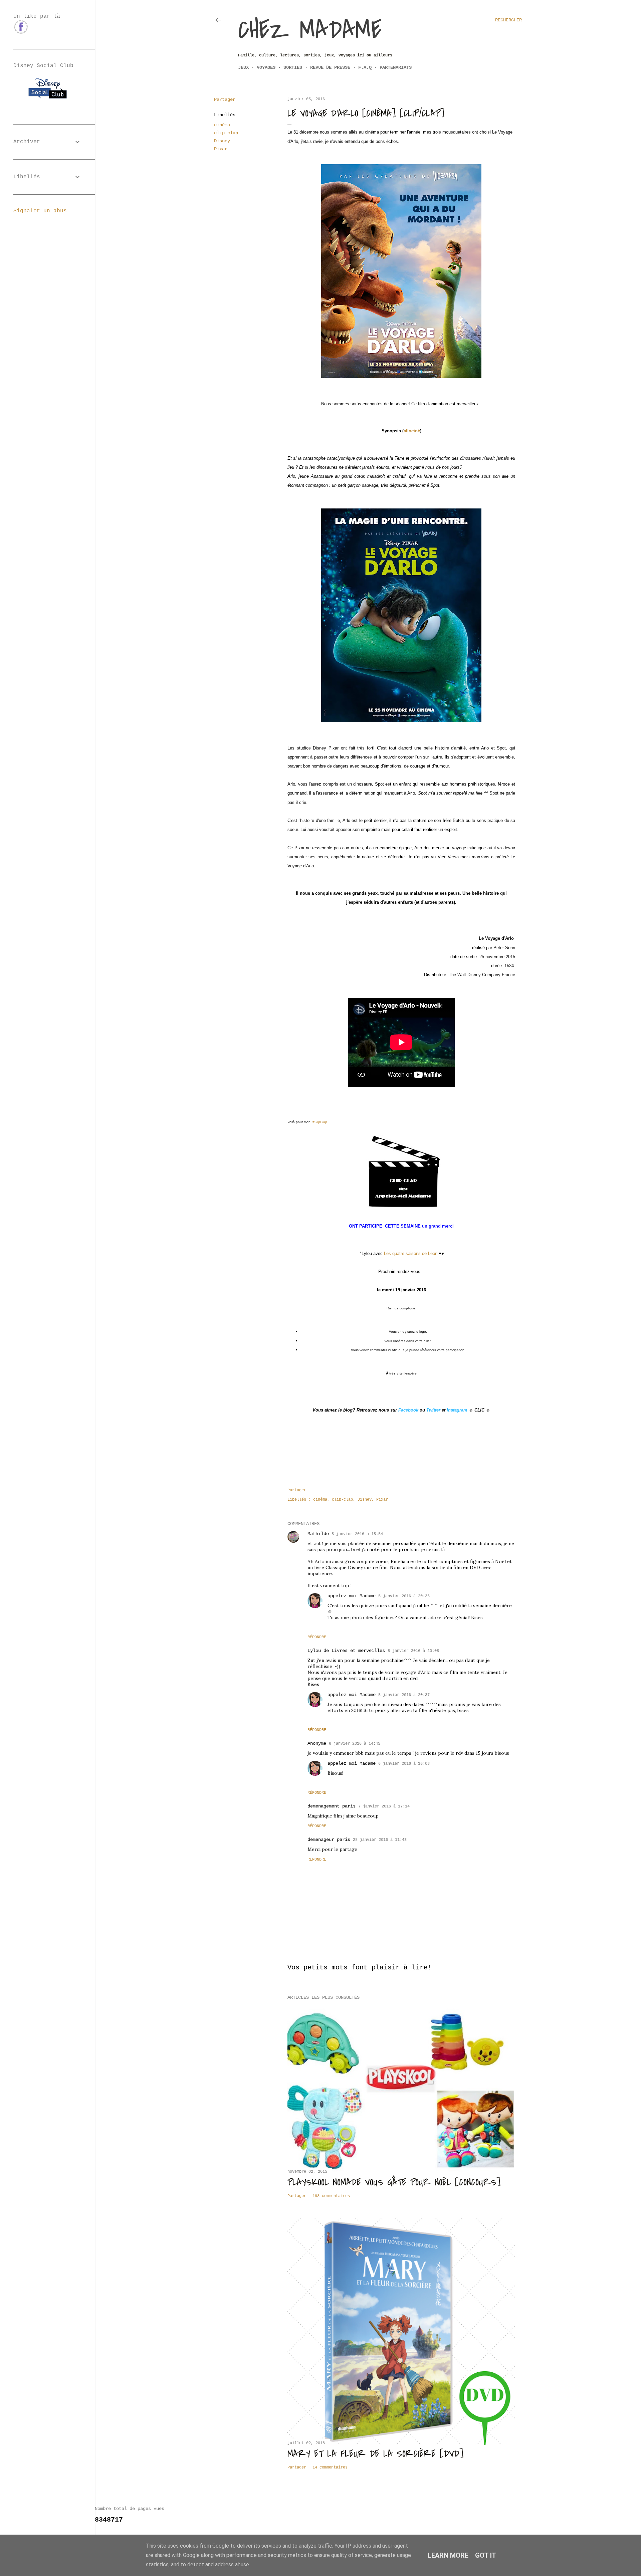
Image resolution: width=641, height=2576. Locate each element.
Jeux (243, 67)
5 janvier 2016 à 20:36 (404, 1596)
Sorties (293, 67)
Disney (222, 141)
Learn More (448, 2555)
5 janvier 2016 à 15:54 (357, 1534)
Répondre (317, 1637)
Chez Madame (310, 30)
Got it (486, 2555)
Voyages (266, 67)
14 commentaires (330, 2467)
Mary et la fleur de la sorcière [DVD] (375, 2454)
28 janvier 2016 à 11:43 (380, 1840)
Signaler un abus (40, 211)
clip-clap (226, 133)
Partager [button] (225, 99)
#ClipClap (320, 1122)
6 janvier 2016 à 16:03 (404, 1764)
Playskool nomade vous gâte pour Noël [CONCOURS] (394, 2182)
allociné (412, 431)
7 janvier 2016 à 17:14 (384, 1806)
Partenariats (396, 67)
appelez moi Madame (352, 1596)
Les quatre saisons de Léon (411, 1253)
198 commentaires (331, 2196)
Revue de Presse (330, 67)
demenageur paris (329, 1840)
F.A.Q (365, 67)
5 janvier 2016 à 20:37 (404, 1695)
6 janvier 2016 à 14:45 (355, 1744)
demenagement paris (332, 1806)
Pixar (221, 149)
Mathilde (318, 1534)
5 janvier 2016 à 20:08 (413, 1651)
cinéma (222, 125)
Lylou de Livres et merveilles (346, 1651)
